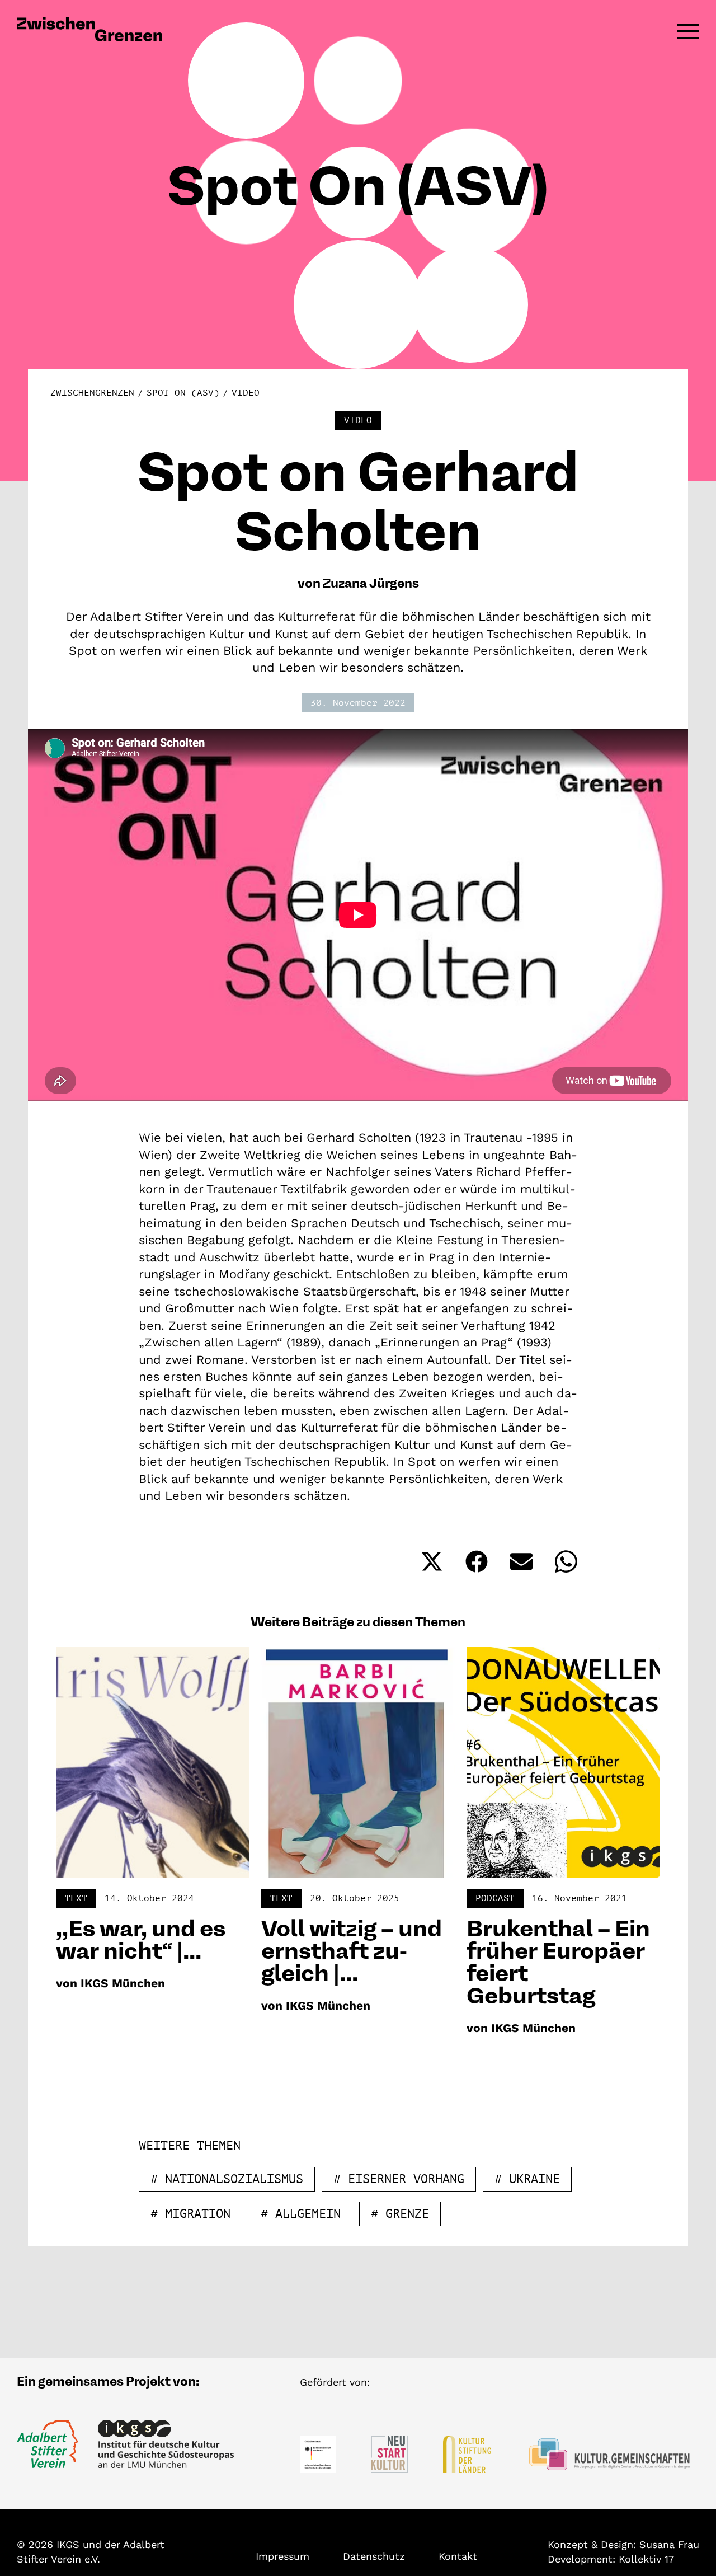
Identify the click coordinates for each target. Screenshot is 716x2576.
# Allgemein (301, 2214)
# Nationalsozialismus (227, 2179)
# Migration (190, 2214)
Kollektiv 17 (646, 2559)
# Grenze (400, 2214)
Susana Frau (669, 2544)
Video (246, 393)
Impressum (282, 2556)
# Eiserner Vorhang (399, 2179)
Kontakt (458, 2556)
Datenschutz (374, 2556)
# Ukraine (527, 2179)
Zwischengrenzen (92, 393)
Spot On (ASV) (183, 393)
